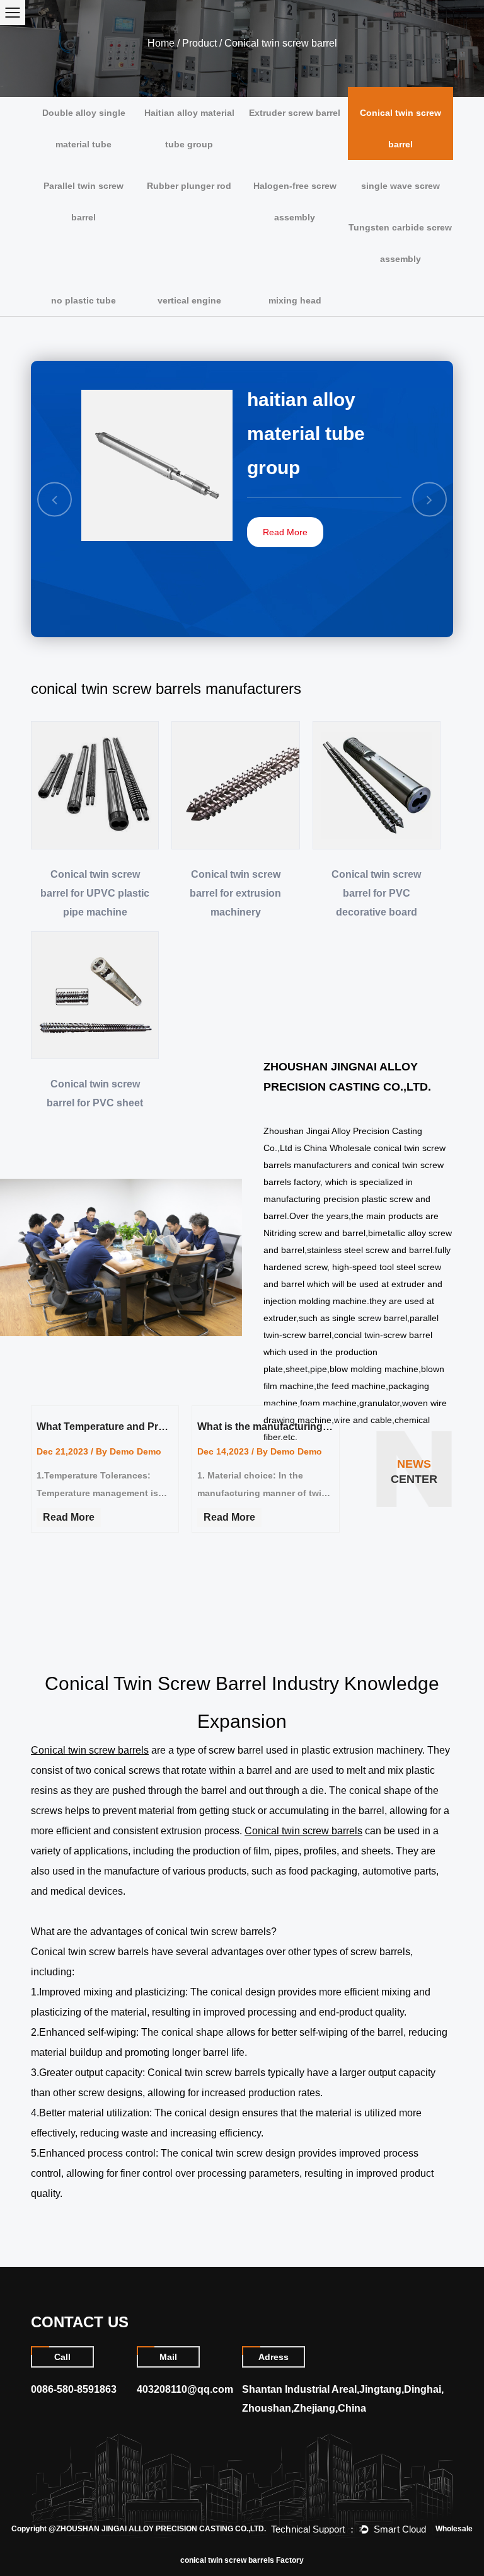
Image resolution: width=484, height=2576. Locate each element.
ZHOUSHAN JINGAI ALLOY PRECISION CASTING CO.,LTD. (161, 2529)
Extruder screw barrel (295, 113)
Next (429, 499)
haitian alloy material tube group (306, 434)
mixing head (295, 300)
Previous (55, 499)
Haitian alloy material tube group (189, 128)
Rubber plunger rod (189, 186)
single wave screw (400, 186)
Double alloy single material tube (84, 128)
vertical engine (189, 300)
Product (199, 43)
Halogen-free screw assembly (295, 201)
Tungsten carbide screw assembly (400, 243)
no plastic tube (84, 300)
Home (161, 43)
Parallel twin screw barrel (84, 201)
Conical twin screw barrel (400, 128)
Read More (285, 532)
